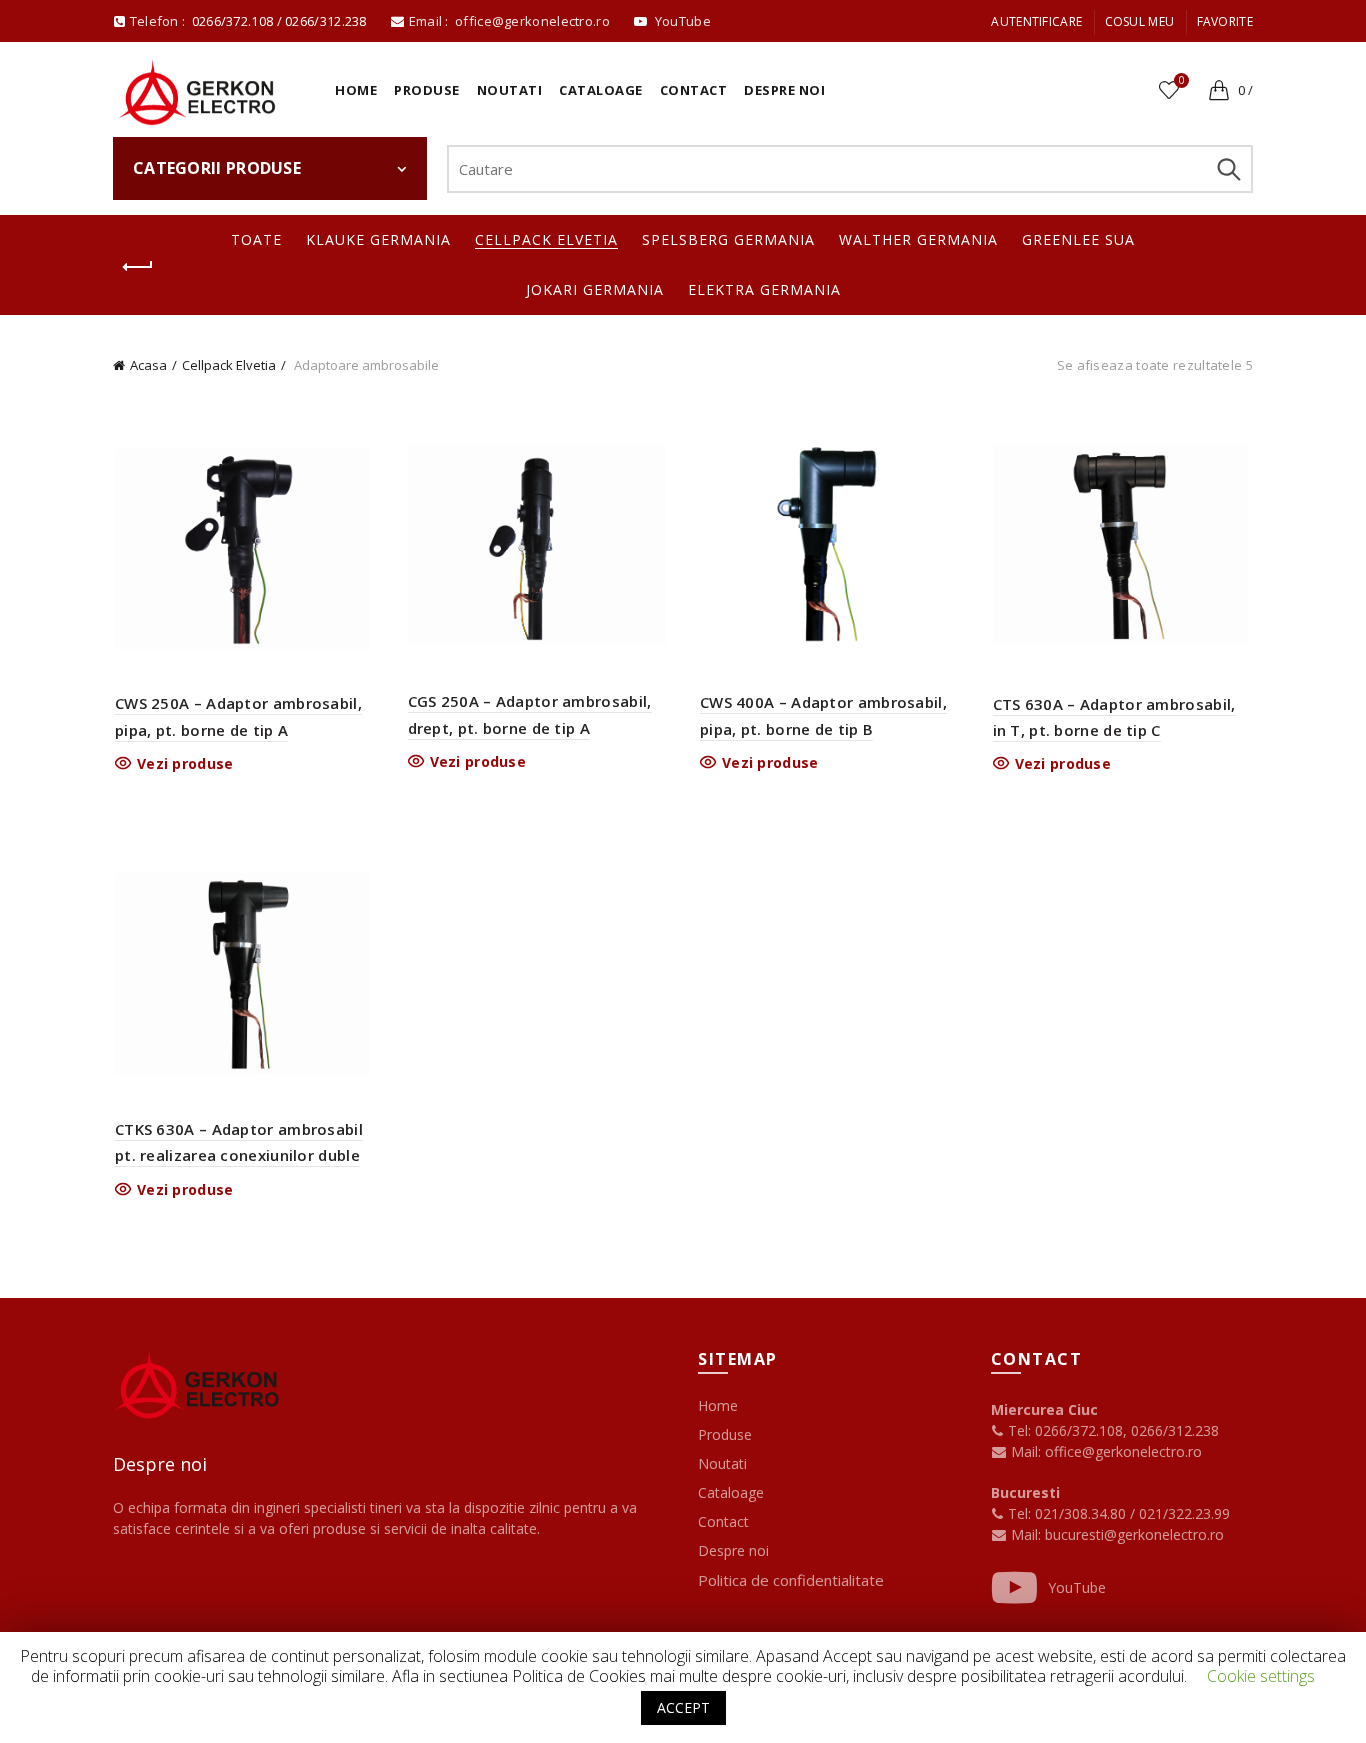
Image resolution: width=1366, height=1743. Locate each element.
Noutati (510, 90)
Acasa (148, 365)
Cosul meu (1140, 21)
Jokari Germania (595, 289)
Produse (427, 90)
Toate (256, 239)
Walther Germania (918, 239)
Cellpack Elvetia (546, 239)
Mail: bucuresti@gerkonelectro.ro (1117, 1534)
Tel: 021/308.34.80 (1067, 1513)
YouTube (1077, 1587)
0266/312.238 (327, 21)
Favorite (1225, 21)
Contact (694, 90)
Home (356, 90)
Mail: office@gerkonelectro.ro (1104, 1451)
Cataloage (601, 90)
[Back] (138, 267)
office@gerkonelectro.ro (534, 21)
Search (1228, 169)
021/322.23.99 (1184, 1513)
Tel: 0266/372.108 (1063, 1430)
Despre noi (784, 90)
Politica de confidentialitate (791, 1580)
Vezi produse (185, 764)
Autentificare (1036, 21)
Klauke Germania (378, 239)
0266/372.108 (233, 21)
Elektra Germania (764, 289)
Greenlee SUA (1078, 239)
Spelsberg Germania (728, 239)
